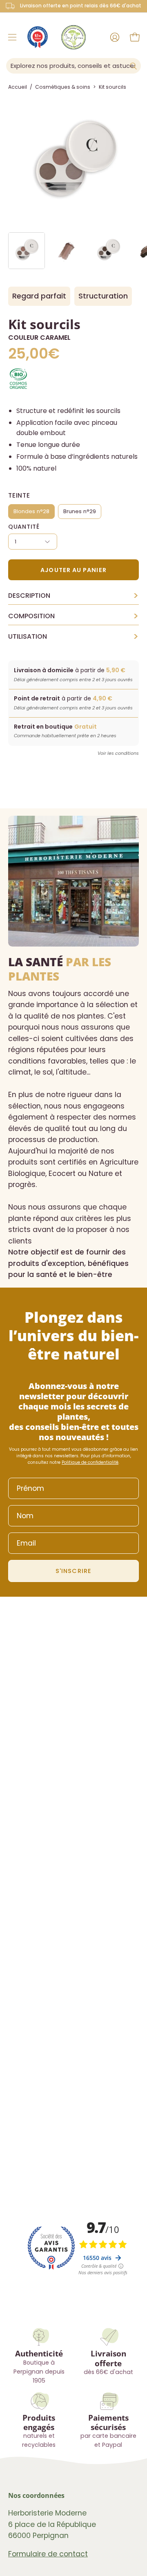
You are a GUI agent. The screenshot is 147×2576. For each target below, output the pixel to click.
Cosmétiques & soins (63, 87)
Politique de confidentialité (90, 1462)
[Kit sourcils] (27, 251)
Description (73, 596)
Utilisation (73, 637)
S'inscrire (73, 1571)
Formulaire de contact (48, 2554)
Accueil (18, 87)
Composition (73, 616)
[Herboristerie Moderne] (73, 37)
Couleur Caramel (39, 338)
